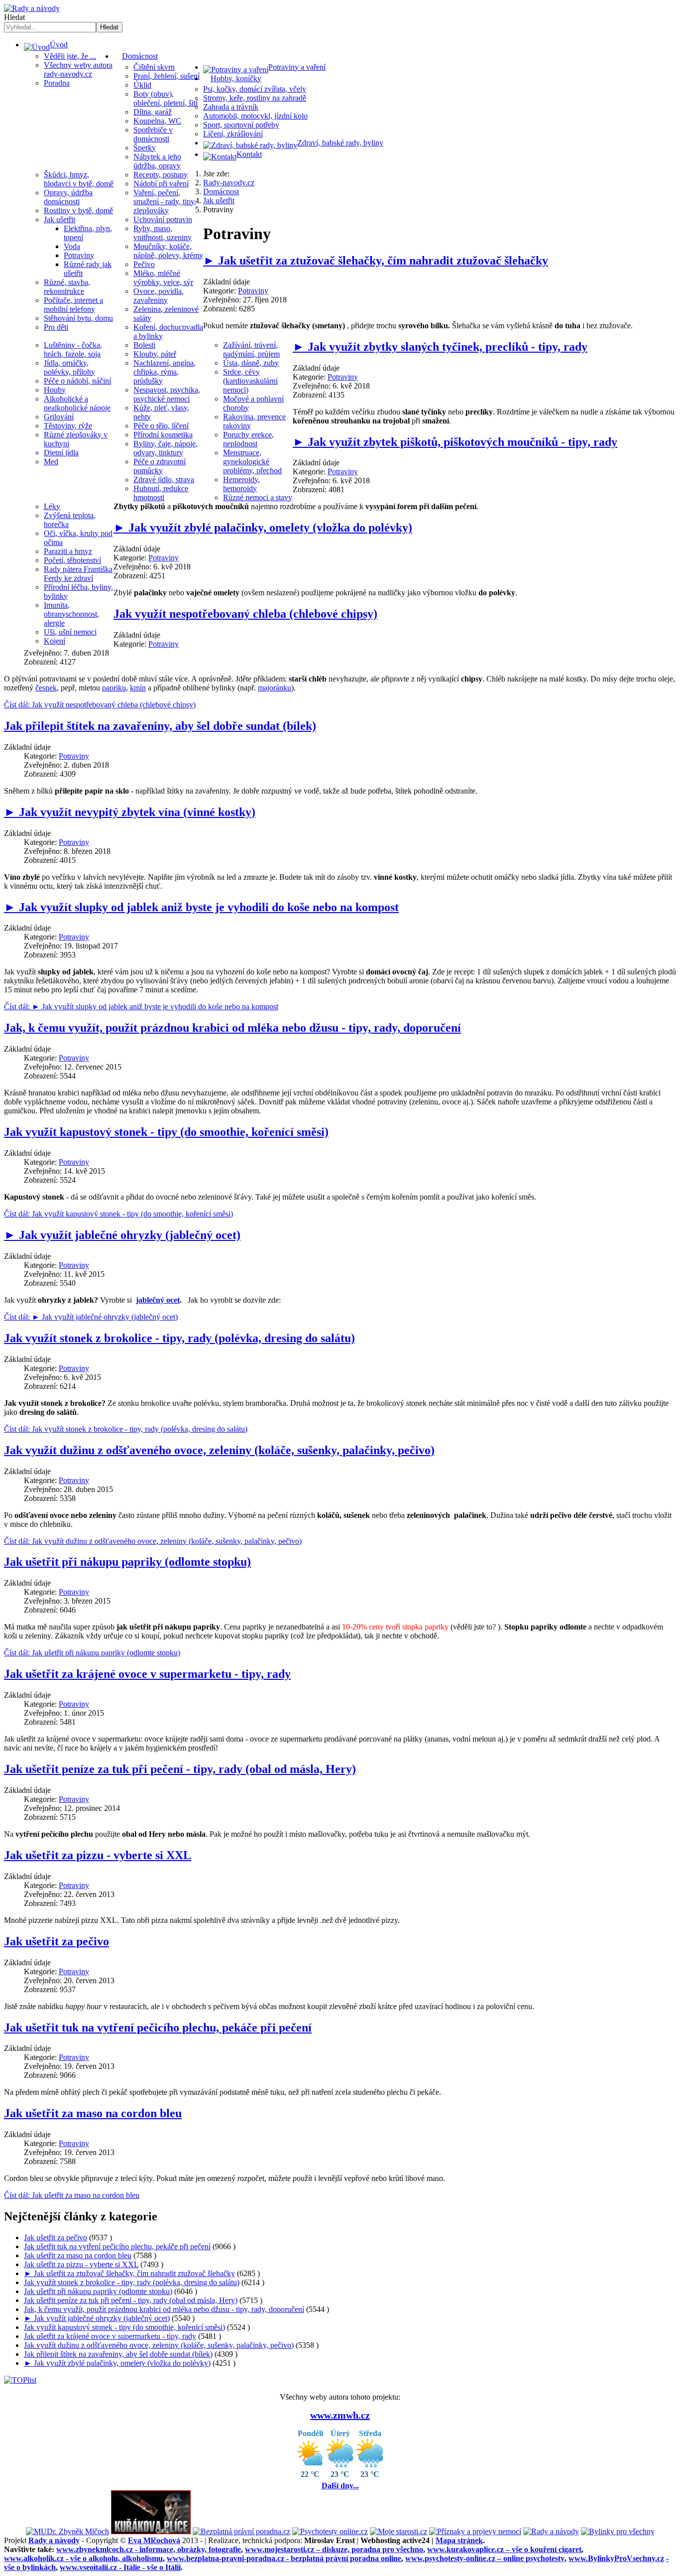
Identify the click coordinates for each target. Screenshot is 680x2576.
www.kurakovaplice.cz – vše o (504, 2549)
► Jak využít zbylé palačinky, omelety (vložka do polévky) (263, 528)
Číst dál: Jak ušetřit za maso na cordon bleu (72, 2195)
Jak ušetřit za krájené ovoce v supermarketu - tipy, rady (147, 1674)
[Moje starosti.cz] (398, 2531)
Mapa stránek (459, 2540)
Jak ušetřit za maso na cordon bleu (93, 2113)
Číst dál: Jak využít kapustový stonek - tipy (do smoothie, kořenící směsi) (118, 1214)
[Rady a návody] (551, 2531)
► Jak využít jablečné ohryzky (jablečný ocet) (122, 1235)
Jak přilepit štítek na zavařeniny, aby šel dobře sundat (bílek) (160, 726)
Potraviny (253, 291)
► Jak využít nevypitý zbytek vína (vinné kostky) (130, 812)
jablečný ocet (158, 1300)
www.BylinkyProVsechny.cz (616, 2558)
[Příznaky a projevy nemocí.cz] (475, 2531)
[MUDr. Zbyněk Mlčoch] (67, 2531)
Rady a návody (54, 2540)
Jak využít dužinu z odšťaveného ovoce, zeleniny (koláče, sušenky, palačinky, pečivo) (219, 1450)
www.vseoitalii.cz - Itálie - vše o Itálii (120, 2567)
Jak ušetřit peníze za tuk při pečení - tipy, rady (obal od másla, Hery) (180, 1769)
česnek (46, 688)
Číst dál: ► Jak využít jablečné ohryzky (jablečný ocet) (91, 1317)
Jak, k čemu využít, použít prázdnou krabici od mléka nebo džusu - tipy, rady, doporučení (232, 1028)
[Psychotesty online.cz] (330, 2531)
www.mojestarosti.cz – (334, 2549)
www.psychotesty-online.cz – (485, 2558)
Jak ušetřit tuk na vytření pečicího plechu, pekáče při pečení (158, 2028)
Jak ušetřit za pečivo (57, 1941)
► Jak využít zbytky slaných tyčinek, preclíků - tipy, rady (440, 347)
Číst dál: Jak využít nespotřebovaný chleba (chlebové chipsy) (100, 705)
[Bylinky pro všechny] (618, 2531)
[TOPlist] (20, 2380)
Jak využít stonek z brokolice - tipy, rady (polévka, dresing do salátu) (179, 1338)
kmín (138, 688)
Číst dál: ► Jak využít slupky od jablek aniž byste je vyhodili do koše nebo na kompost (141, 1007)
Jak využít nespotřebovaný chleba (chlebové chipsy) (245, 614)
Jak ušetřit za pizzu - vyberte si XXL (98, 1855)
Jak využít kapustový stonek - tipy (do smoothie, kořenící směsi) (166, 1132)
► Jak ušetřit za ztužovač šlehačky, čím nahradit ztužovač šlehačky (376, 261)
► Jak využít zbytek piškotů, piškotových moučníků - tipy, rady (455, 442)
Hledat (14, 17)
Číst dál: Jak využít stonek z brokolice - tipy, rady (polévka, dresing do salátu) (126, 1429)
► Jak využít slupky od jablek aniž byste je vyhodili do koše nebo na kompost (201, 907)
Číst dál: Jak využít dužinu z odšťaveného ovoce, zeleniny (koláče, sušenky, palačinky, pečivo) (153, 1541)
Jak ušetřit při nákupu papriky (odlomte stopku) (127, 1562)
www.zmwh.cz (340, 2415)
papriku (114, 688)
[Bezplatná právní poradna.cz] (241, 2531)
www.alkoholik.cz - (83, 2558)
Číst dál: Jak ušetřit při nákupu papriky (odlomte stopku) (92, 1653)
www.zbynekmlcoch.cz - (149, 2549)
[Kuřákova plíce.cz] (151, 2531)
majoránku (275, 688)
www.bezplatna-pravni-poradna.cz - (284, 2558)
